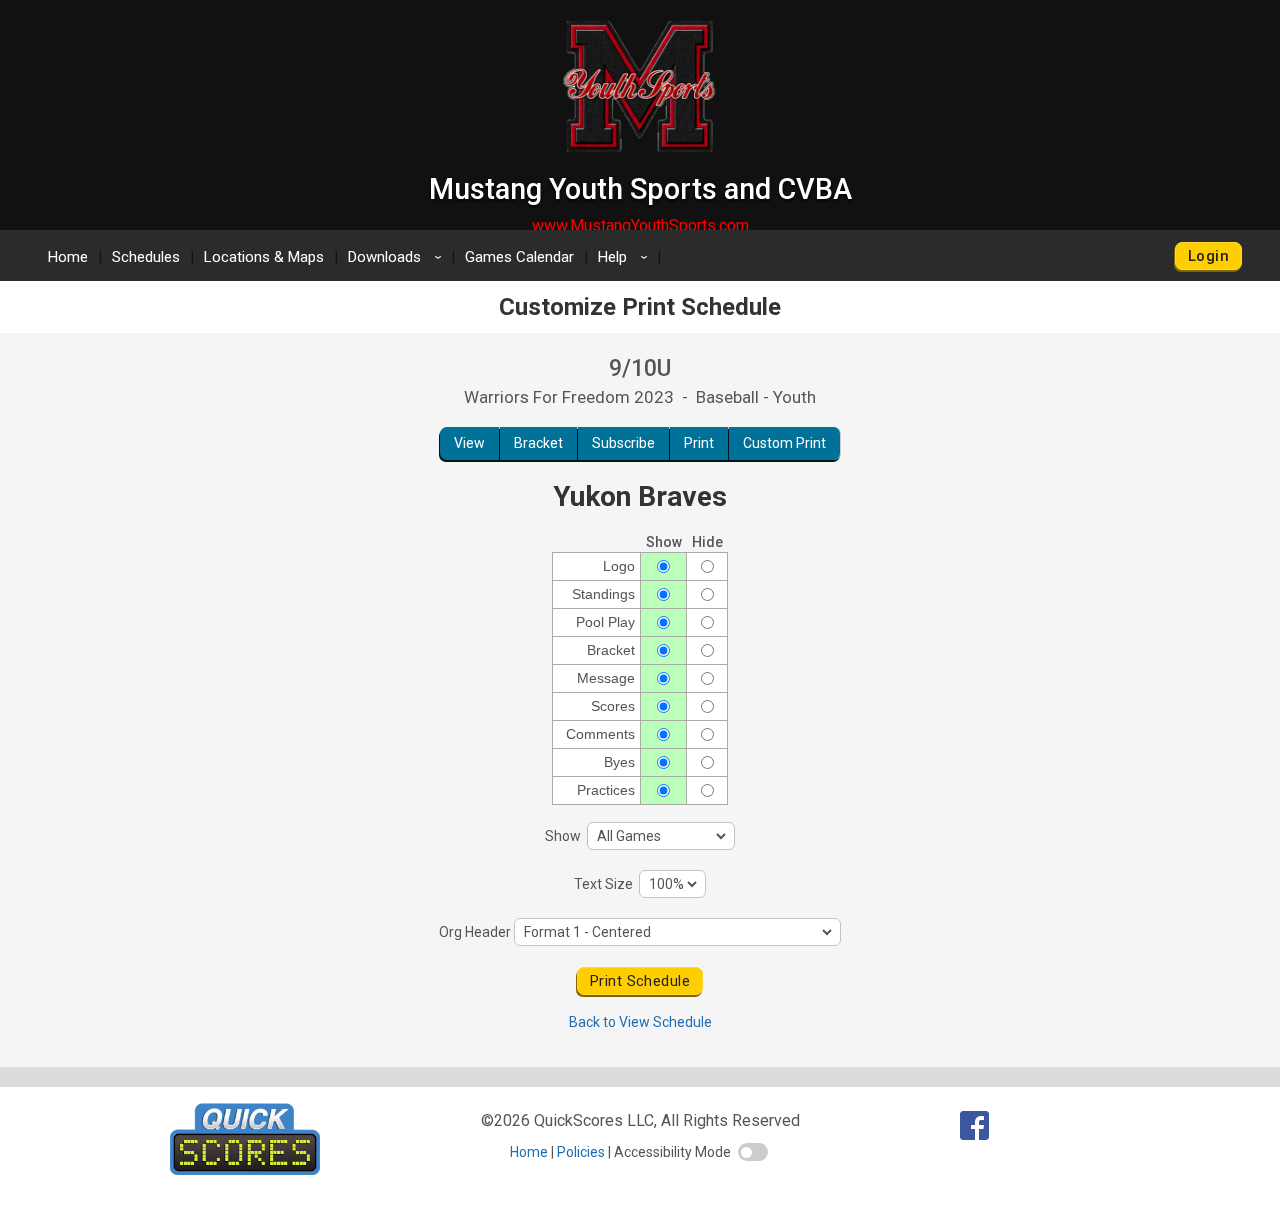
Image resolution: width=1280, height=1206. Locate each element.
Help (626, 257)
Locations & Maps (264, 257)
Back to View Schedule (640, 1022)
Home (68, 257)
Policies (581, 1152)
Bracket (538, 443)
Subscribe (623, 443)
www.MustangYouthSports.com (640, 225)
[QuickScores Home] (245, 1169)
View (469, 443)
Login (1208, 256)
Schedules (146, 257)
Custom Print (784, 443)
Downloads (398, 257)
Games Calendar (519, 257)
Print (699, 443)
